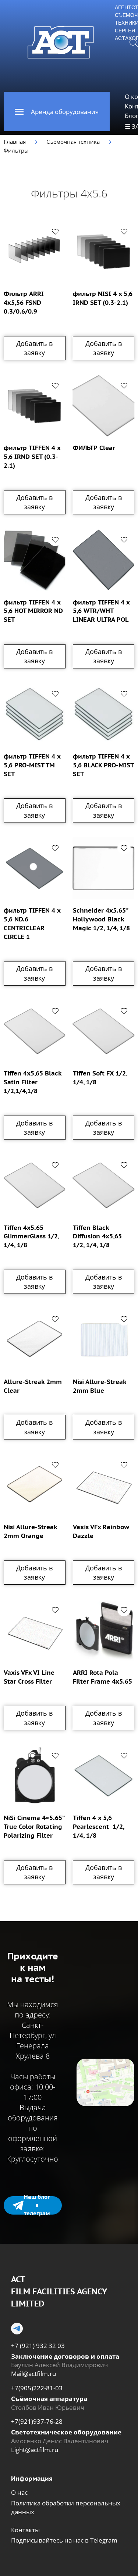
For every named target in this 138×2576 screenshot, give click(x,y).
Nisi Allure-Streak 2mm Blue (100, 1386)
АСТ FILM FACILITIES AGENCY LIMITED (59, 2291)
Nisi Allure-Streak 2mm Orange (30, 1531)
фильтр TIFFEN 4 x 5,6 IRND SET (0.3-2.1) (32, 457)
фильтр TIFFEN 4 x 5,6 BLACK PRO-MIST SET (103, 765)
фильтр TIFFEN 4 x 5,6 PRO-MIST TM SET (32, 765)
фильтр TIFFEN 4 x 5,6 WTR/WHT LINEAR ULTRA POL (101, 611)
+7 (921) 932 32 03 (38, 2346)
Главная (15, 142)
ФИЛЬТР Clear (94, 448)
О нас (19, 2492)
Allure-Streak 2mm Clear (33, 1386)
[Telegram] (17, 2329)
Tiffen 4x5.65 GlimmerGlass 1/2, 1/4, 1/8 (31, 1237)
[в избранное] (55, 231)
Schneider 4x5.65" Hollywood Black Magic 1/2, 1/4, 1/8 (101, 919)
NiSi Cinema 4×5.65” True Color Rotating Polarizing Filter (34, 1827)
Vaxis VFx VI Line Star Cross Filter (29, 1677)
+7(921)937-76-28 (37, 2421)
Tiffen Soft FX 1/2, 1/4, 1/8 (100, 1078)
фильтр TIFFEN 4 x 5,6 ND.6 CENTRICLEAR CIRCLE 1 (32, 923)
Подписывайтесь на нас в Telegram (64, 2540)
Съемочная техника (73, 142)
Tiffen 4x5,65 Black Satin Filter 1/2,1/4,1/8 (33, 1082)
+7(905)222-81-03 (37, 2388)
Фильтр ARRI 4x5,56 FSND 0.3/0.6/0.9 (24, 303)
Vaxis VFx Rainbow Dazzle (101, 1531)
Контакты (25, 2530)
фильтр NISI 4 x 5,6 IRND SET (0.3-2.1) (103, 298)
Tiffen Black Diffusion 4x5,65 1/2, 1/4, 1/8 (97, 1237)
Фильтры (16, 150)
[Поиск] (134, 42)
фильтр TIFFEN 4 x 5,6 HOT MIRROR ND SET (33, 611)
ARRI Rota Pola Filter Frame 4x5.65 (102, 1677)
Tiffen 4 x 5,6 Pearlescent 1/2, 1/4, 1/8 (98, 1827)
